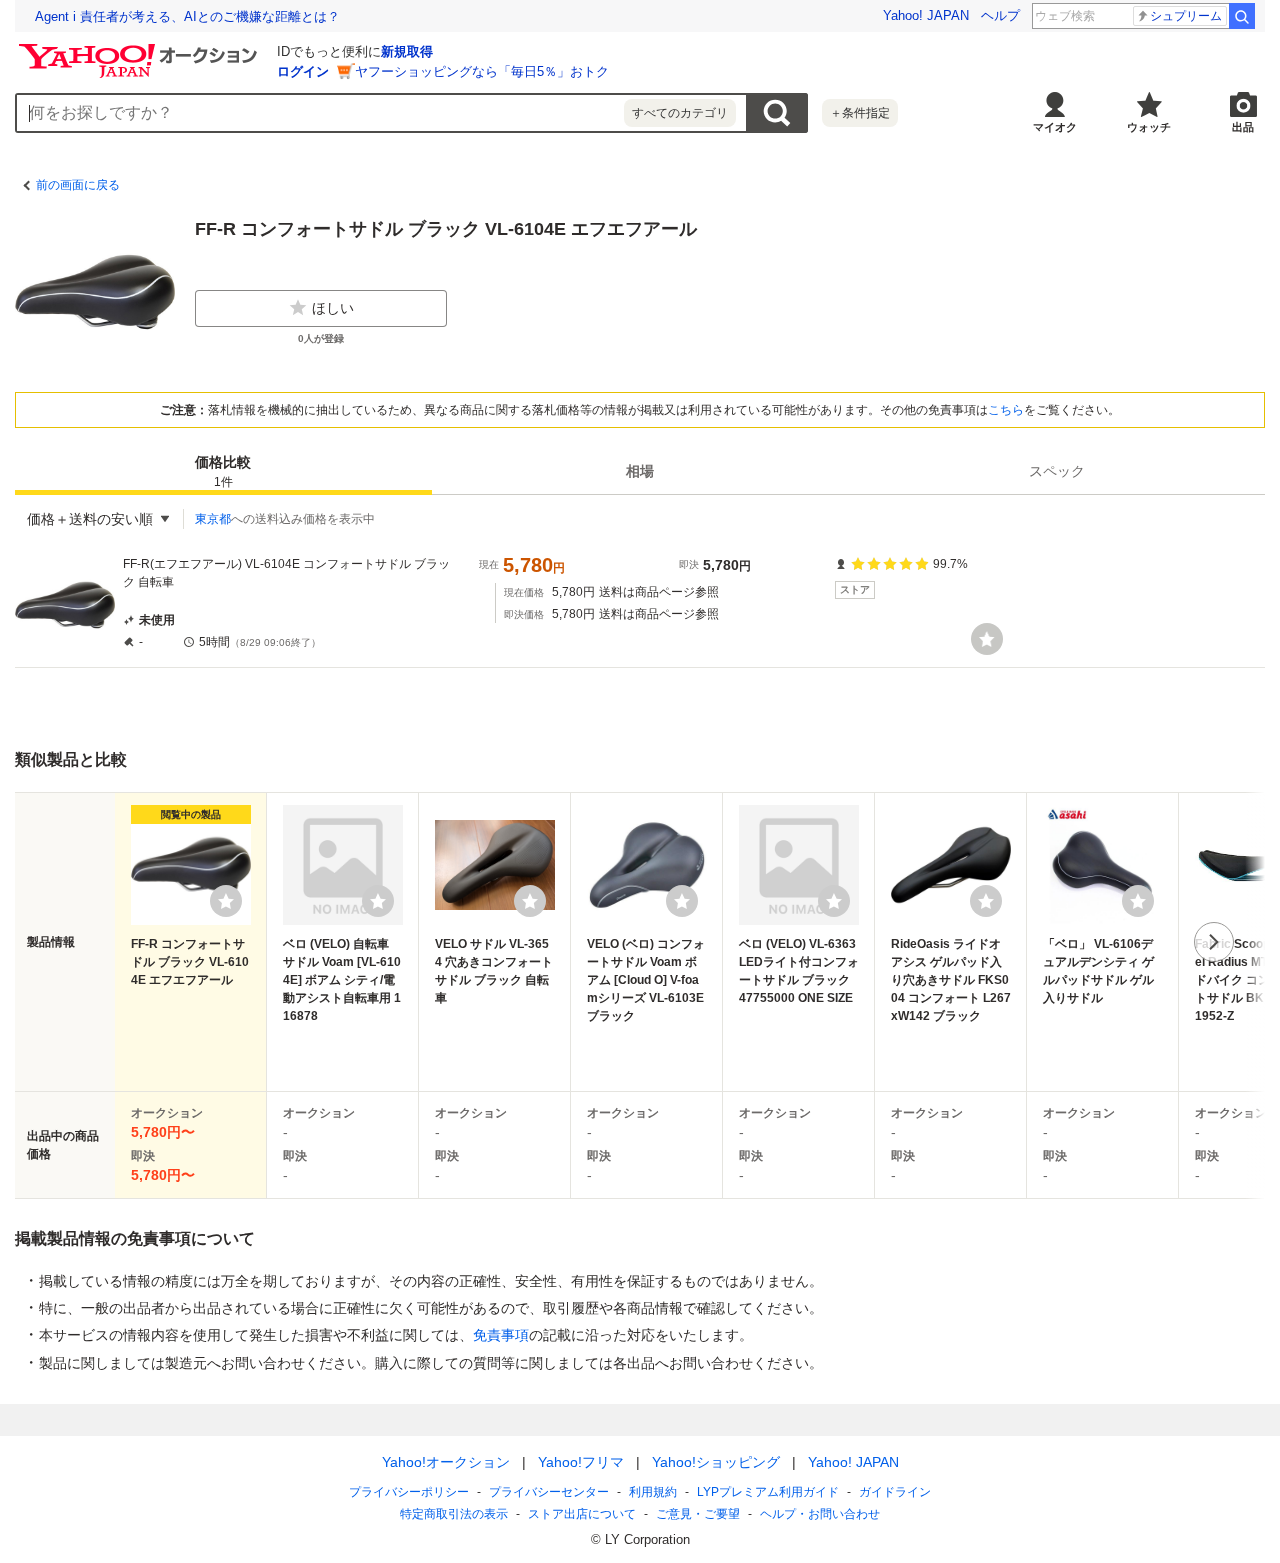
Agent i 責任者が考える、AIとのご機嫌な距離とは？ (187, 16)
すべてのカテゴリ (680, 113)
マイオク (1055, 127)
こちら (1006, 410)
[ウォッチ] (987, 639)
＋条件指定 (860, 113)
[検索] (1242, 16)
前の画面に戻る (78, 185)
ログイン (303, 71)
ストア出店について (582, 1514)
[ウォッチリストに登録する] (226, 901)
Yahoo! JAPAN (926, 15)
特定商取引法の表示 (454, 1514)
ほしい (333, 308)
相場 (640, 471)
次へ (1214, 942)
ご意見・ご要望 (698, 1514)
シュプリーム (1186, 16)
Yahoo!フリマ (581, 1462)
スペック (1057, 471)
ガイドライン (895, 1492)
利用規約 (653, 1492)
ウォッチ (1149, 127)
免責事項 (501, 1335)
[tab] (223, 471)
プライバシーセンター (549, 1492)
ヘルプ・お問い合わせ (820, 1514)
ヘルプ (1000, 15)
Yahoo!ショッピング (716, 1462)
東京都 (213, 519)
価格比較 (223, 471)
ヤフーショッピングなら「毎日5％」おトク (482, 71)
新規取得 (407, 51)
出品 (1243, 127)
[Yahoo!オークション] (141, 49)
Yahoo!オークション (446, 1462)
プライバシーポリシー (409, 1492)
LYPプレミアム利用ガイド (768, 1492)
